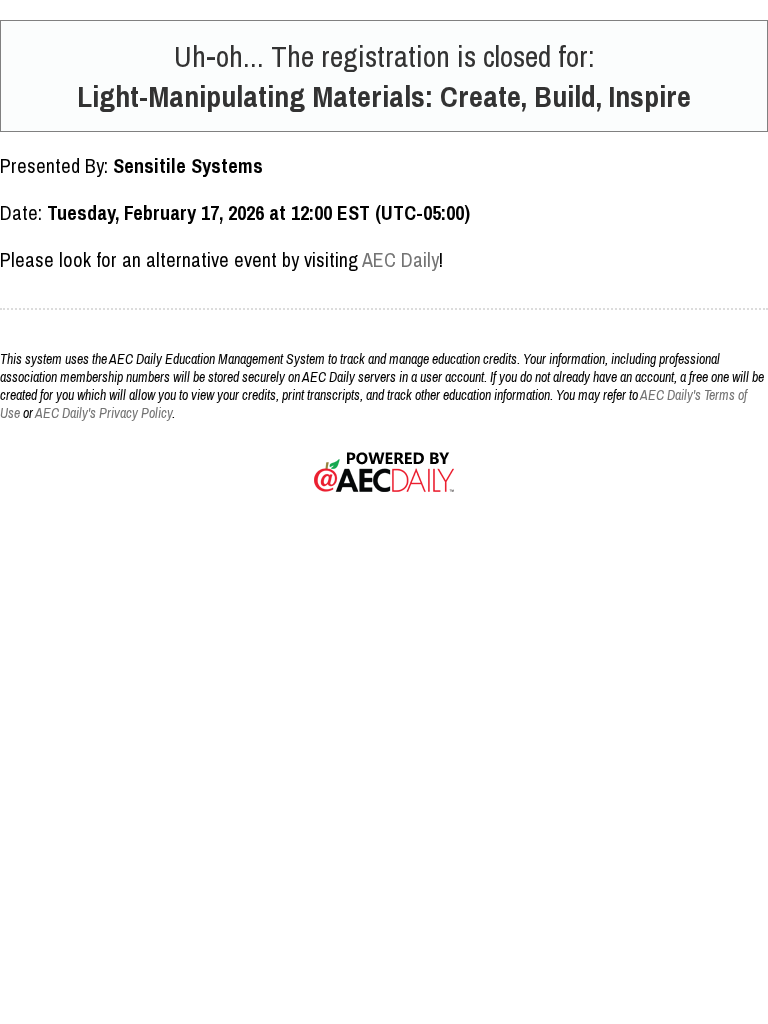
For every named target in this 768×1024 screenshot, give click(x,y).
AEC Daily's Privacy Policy (103, 413)
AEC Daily (400, 259)
